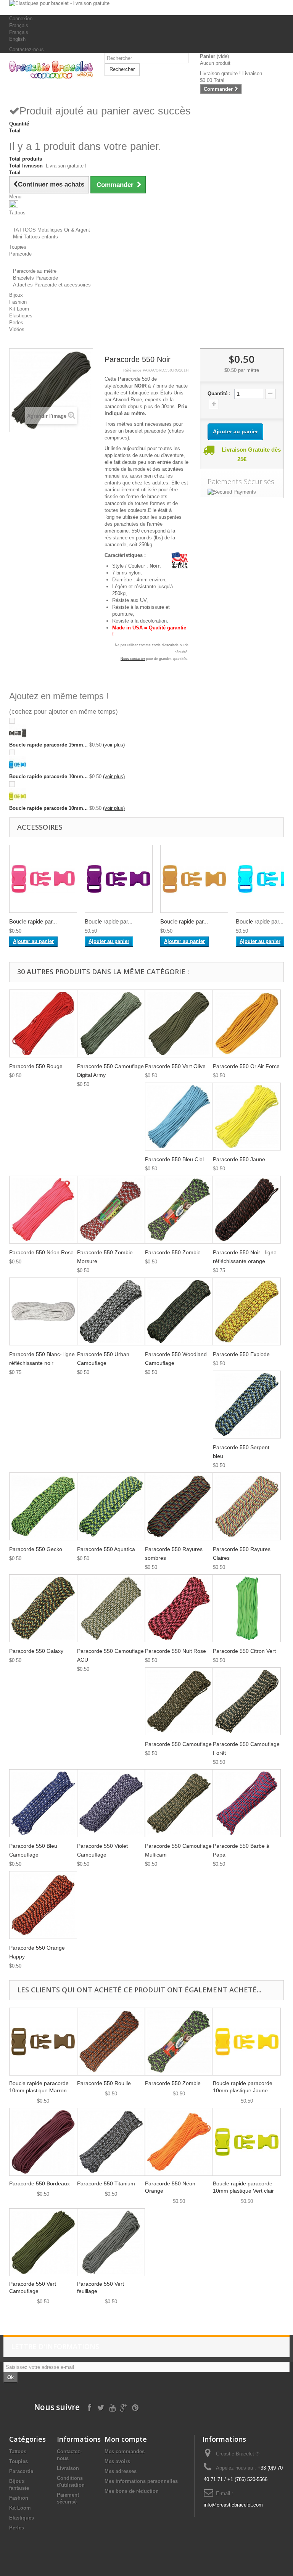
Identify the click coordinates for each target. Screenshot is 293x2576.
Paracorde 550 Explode (241, 1354)
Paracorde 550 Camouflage (178, 1744)
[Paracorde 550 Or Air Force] (247, 1023)
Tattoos (18, 2451)
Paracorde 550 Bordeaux (39, 2183)
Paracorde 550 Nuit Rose (175, 1651)
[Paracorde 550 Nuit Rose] (179, 1608)
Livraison (68, 2468)
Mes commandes (125, 2451)
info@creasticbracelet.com (233, 2505)
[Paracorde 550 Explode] (247, 1311)
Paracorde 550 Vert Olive (175, 1066)
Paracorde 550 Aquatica (106, 1549)
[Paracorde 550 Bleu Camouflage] (43, 1803)
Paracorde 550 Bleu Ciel (174, 1159)
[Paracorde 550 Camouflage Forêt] (247, 1701)
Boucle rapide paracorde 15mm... (48, 745)
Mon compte (126, 2439)
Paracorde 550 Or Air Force (246, 1066)
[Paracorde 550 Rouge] (43, 1023)
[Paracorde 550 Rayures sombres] (179, 1506)
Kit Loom (20, 2508)
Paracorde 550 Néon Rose (41, 1252)
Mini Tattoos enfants (35, 237)
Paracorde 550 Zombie (173, 1252)
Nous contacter (133, 659)
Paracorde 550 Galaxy (36, 1651)
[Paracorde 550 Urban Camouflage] (111, 1311)
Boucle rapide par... (33, 921)
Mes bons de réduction (132, 2491)
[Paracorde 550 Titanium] (111, 2142)
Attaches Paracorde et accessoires (52, 285)
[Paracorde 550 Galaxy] (43, 1608)
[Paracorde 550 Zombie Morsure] (111, 1210)
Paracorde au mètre (35, 271)
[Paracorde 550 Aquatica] (111, 1506)
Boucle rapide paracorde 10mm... (48, 776)
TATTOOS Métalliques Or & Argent (52, 230)
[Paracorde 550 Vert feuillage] (111, 2242)
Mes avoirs (117, 2461)
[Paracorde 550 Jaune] (247, 1117)
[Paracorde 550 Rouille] (111, 2042)
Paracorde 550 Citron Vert (244, 1651)
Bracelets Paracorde (35, 278)
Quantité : (219, 393)
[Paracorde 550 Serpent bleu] (247, 1405)
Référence (132, 370)
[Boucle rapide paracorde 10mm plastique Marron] (43, 2042)
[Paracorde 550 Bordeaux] (43, 2142)
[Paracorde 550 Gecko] (43, 1506)
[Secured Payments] (242, 492)
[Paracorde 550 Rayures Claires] (247, 1506)
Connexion (21, 19)
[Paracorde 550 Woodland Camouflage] (179, 1311)
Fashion (19, 2498)
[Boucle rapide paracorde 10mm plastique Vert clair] (247, 2142)
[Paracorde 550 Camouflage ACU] (111, 1608)
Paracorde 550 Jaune (239, 1159)
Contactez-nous (27, 49)
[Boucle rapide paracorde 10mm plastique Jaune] (247, 2042)
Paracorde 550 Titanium (106, 2183)
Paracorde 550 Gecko (36, 1549)
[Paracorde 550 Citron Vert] (247, 1608)
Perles (17, 2528)
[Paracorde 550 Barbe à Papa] (247, 1803)
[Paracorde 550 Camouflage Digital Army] (111, 1023)
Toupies (19, 2461)
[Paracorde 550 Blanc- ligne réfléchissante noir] (43, 1311)
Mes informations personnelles (141, 2481)
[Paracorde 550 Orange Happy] (43, 1905)
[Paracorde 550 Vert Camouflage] (43, 2242)
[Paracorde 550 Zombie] (179, 1210)
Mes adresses (121, 2471)
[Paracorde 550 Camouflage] (179, 1701)
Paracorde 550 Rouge (36, 1066)
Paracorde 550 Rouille (104, 2083)
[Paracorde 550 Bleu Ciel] (179, 1117)
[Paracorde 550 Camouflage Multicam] (179, 1803)
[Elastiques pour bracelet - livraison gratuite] (146, 8)
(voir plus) (114, 745)
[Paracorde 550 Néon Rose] (43, 1210)
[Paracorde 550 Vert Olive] (179, 1023)
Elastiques (22, 2518)
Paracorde (21, 2471)
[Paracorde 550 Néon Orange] (179, 2142)
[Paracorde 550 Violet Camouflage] (111, 1803)
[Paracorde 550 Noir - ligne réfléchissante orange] (247, 1210)
